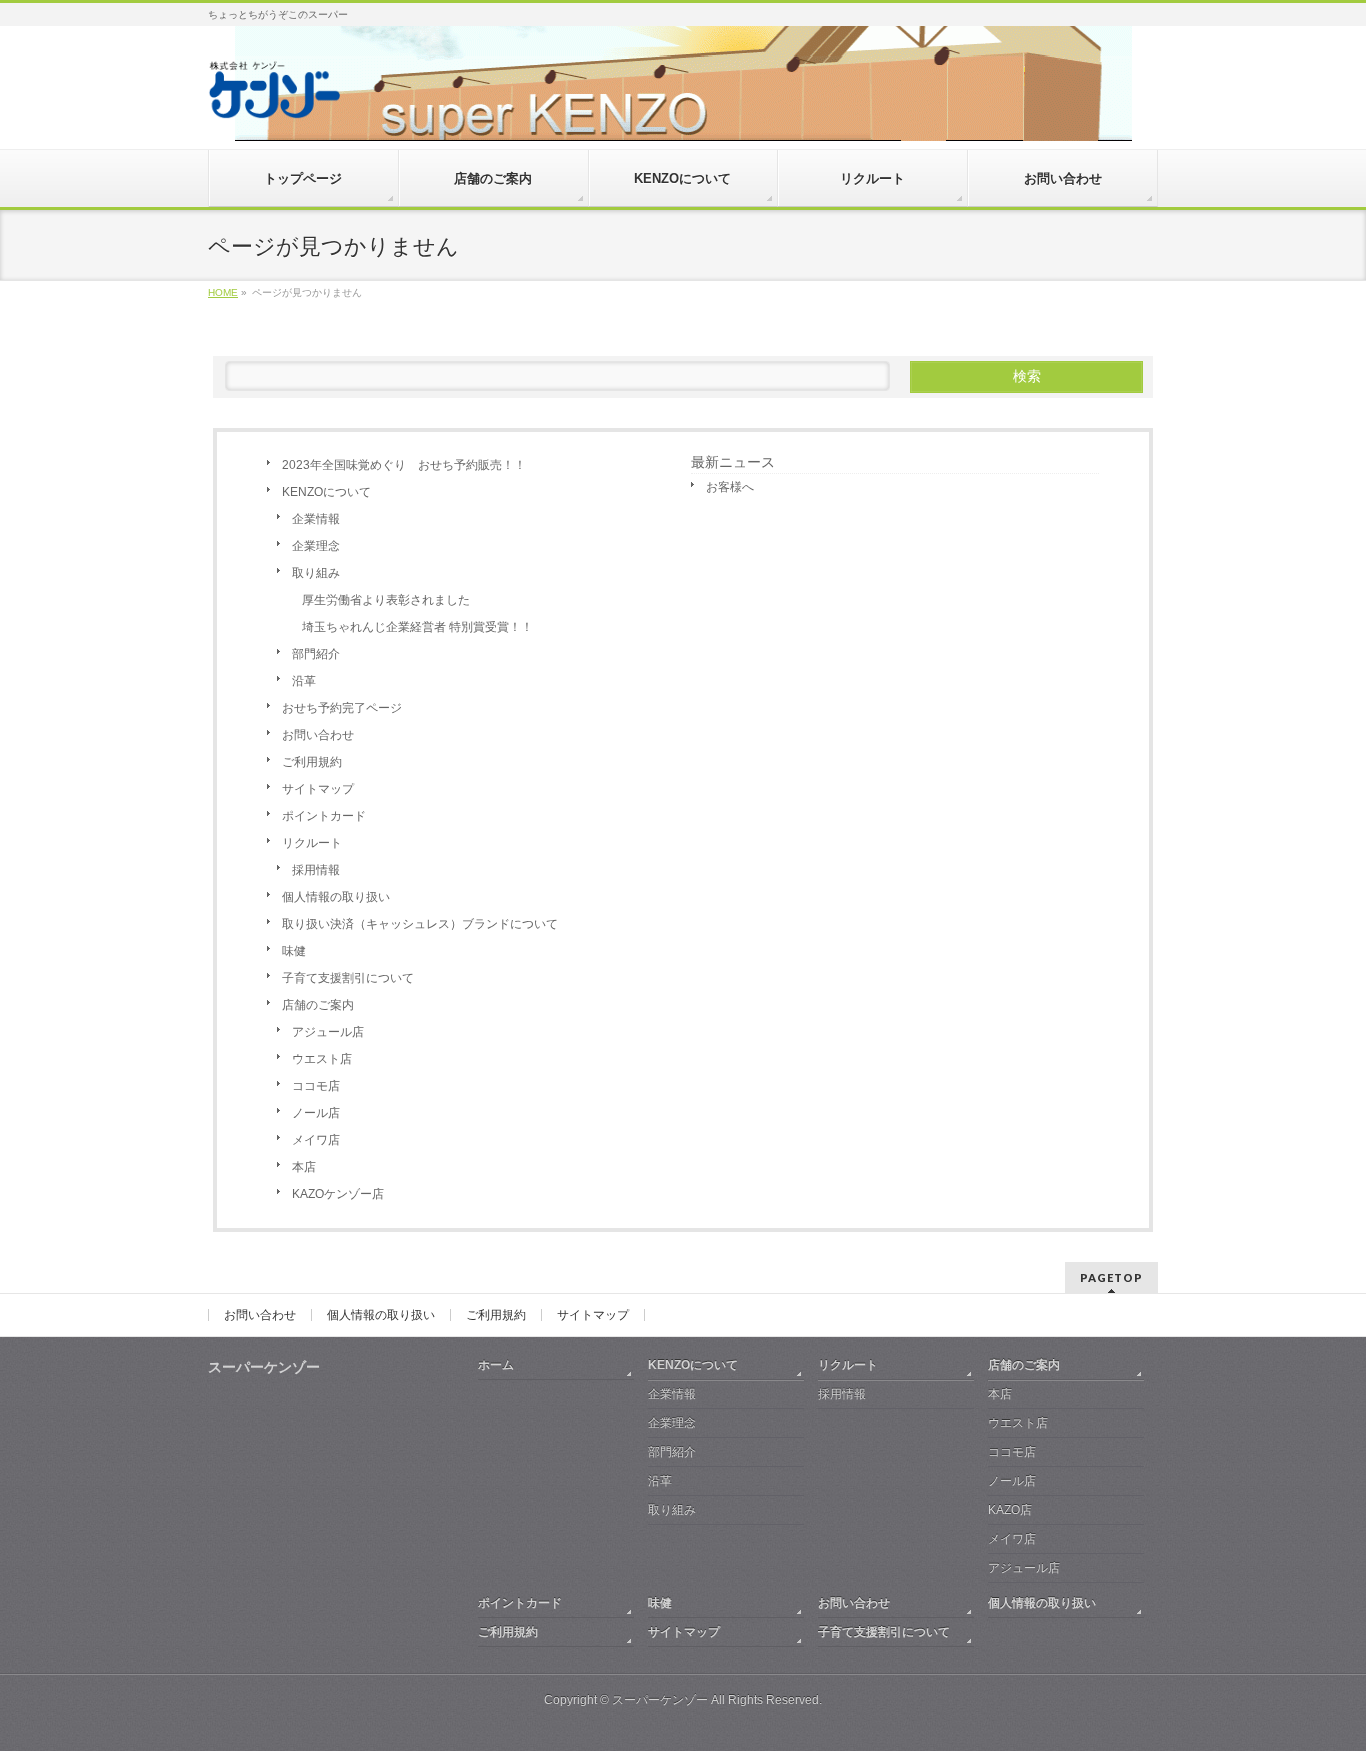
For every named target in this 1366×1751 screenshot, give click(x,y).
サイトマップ (318, 789)
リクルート (312, 843)
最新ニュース (733, 462)
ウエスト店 (322, 1059)
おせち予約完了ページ (342, 708)
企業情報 (316, 519)
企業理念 (316, 546)
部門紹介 (316, 654)
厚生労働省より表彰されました (386, 600)
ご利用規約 (312, 762)
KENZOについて (326, 492)
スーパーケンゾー (660, 1700)
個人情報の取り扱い (336, 897)
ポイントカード (324, 816)
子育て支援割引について (348, 978)
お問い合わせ (318, 735)
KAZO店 (1010, 1510)
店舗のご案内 (318, 1005)
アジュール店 (328, 1032)
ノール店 (316, 1113)
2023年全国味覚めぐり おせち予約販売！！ (404, 465)
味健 (294, 951)
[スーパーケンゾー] (274, 96)
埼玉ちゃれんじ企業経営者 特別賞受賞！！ (417, 627)
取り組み (316, 573)
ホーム (496, 1365)
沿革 (304, 681)
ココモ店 (316, 1086)
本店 (304, 1167)
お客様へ (730, 487)
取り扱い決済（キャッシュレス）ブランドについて (420, 924)
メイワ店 (316, 1140)
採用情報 (316, 870)
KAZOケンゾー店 (338, 1194)
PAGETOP (1111, 1277)
